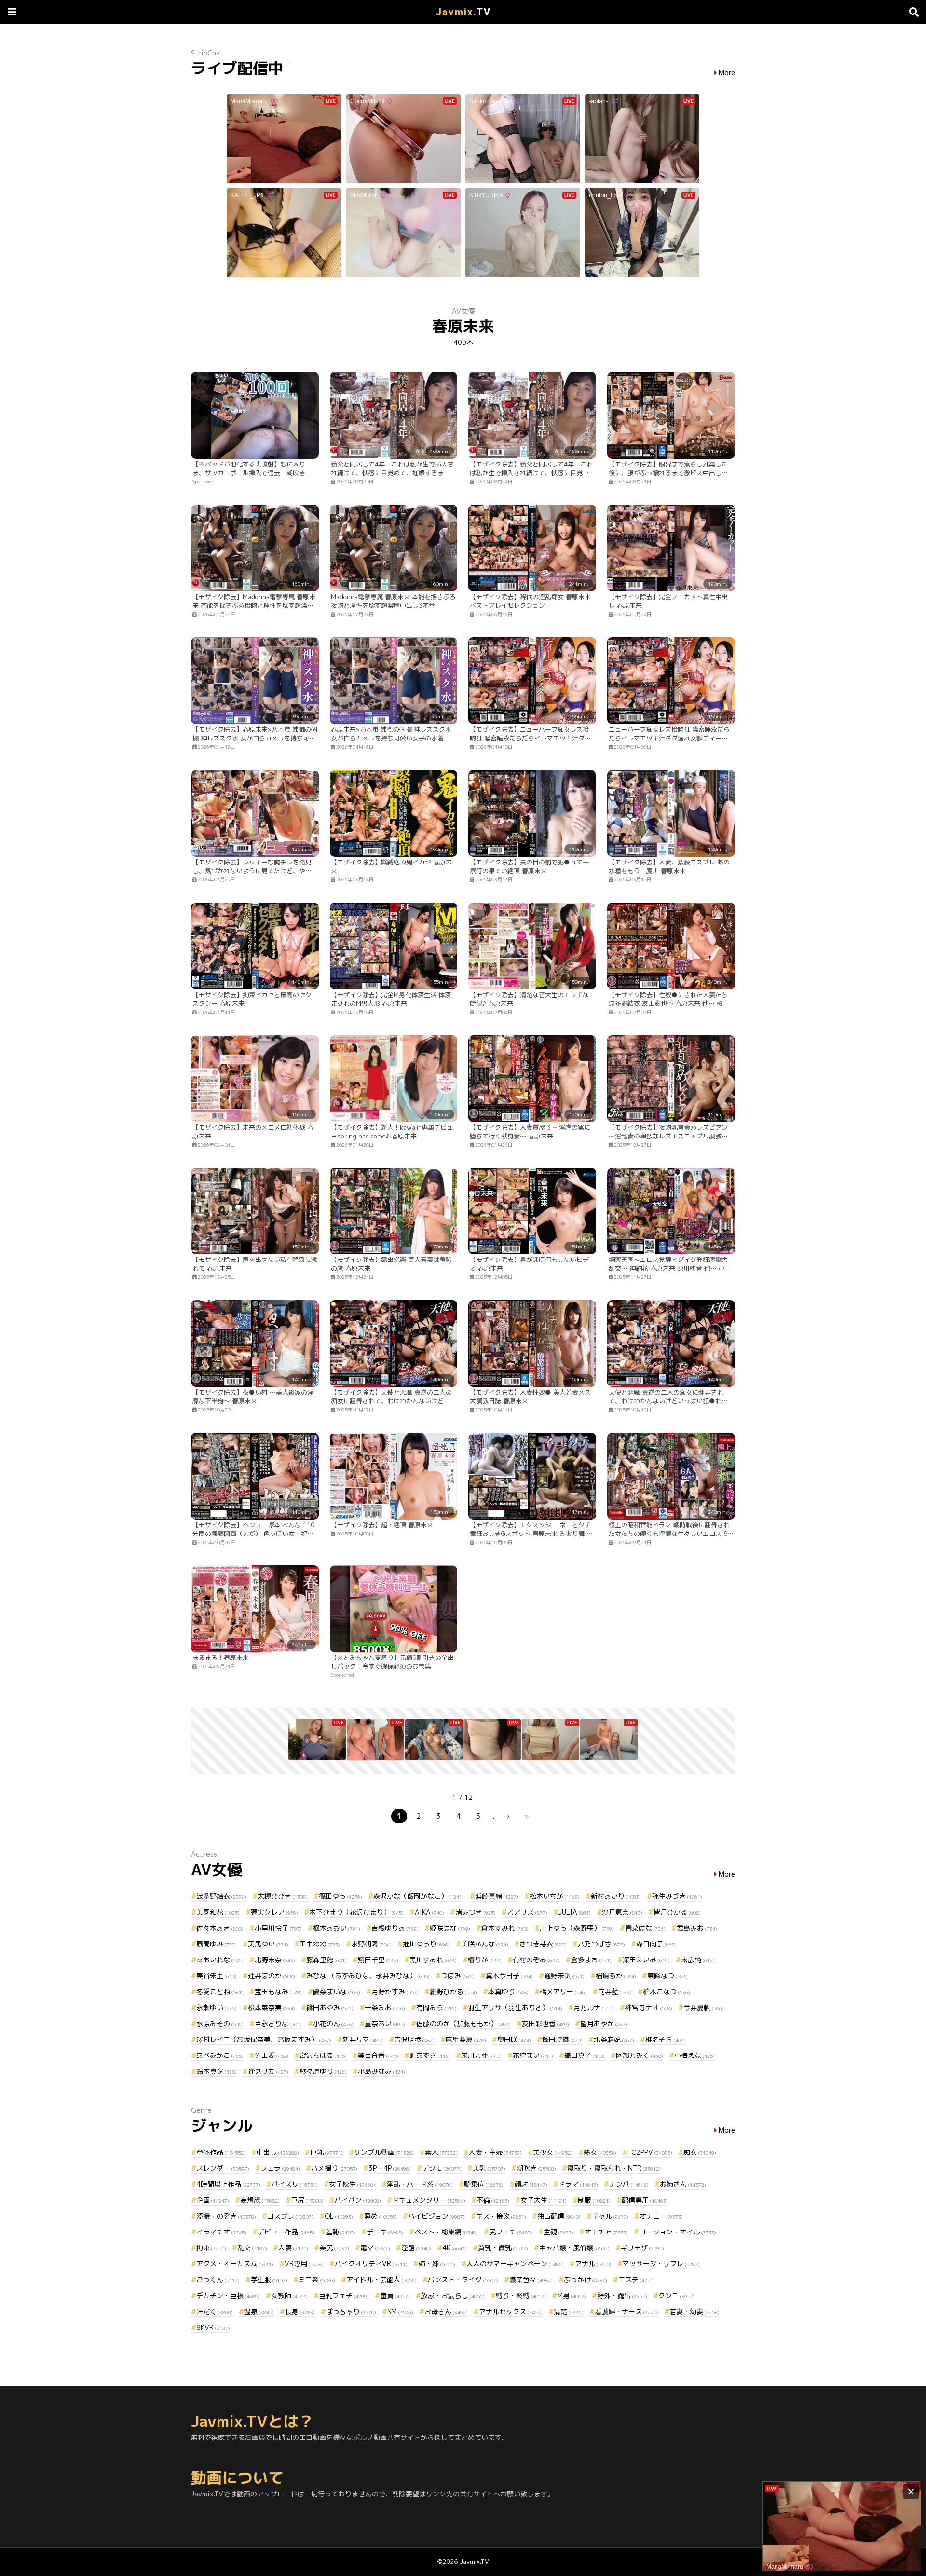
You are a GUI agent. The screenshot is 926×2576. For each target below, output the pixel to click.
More (727, 73)
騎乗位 (484, 2184)
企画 (213, 2200)
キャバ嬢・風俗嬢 (574, 2248)
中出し (278, 2152)
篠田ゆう (340, 1896)
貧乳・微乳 (503, 2248)
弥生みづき (677, 1896)
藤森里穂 (327, 1960)
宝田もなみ (278, 1992)
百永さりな (278, 2023)
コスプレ (290, 2216)
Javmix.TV (474, 2562)
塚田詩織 (562, 2039)
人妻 (293, 2248)
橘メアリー (563, 1992)
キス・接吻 (501, 2216)
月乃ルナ (594, 2007)
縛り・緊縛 (521, 2295)
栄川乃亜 (481, 2055)
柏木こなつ (667, 1992)
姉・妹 (437, 2264)
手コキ (385, 2232)
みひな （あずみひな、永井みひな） (368, 1976)
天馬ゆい (268, 1944)
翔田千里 (378, 1960)
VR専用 (304, 2264)
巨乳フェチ (344, 2295)
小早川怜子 (278, 1928)
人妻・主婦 (495, 2152)
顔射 (531, 2184)
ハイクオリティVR (371, 2264)
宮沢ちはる (323, 2055)
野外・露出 (622, 2295)
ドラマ (578, 2184)
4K (455, 2248)
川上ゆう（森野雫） (577, 1928)
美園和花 (218, 1912)
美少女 (553, 2152)
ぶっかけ (586, 2280)
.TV (463, 12)
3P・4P (390, 2168)
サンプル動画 (384, 2152)
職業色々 (531, 2280)
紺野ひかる (453, 1992)
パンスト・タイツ (463, 2280)
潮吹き (536, 2168)
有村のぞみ (536, 1960)
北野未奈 (275, 1960)
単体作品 (221, 2152)
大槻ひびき (283, 1896)
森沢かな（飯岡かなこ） (419, 1896)
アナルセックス (511, 2311)
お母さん (446, 2311)
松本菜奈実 (272, 2007)
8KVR (213, 2327)
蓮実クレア (274, 1912)
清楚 (569, 2311)
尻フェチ (511, 2232)
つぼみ (458, 1976)
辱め (381, 2216)
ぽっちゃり (351, 2311)
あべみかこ (220, 2055)
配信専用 (645, 2200)
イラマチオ (221, 2232)
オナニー (661, 2216)
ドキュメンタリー (429, 2200)
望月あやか (604, 2023)
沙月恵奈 (622, 1912)
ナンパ (629, 2184)
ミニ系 (317, 2280)
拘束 (211, 2248)
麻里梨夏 (466, 2039)
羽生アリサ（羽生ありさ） (515, 2007)
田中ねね (320, 1944)
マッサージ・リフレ (661, 2264)
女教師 (289, 2295)
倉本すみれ (505, 1928)
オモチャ (606, 2232)
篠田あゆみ (330, 2007)
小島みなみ (381, 2071)
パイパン (358, 2200)
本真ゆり (508, 1992)
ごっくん (218, 2280)
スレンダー (223, 2168)
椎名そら (666, 2039)
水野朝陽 (371, 1944)
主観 (558, 2232)
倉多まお (591, 1960)
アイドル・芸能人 (381, 2280)
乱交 (252, 2248)
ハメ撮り (334, 2168)
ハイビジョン (436, 2216)
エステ (637, 2280)
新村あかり (616, 1896)
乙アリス (527, 1912)
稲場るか (616, 1976)
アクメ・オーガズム (235, 2264)
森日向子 (656, 1944)
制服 (594, 2200)
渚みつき (476, 1912)
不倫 (493, 2200)
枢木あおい (337, 1928)
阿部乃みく (640, 2055)
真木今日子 (509, 1976)
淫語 (416, 2248)
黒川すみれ (433, 1960)
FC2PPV (650, 2152)
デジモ (442, 2168)
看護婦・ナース (626, 2311)
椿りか (485, 1960)
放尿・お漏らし (453, 2295)
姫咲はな (450, 1928)
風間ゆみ (217, 1944)
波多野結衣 (221, 1896)
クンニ (677, 2295)
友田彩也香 (545, 2023)
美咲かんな (485, 1944)
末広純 (698, 1960)
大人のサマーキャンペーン (515, 2264)
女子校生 (352, 2184)
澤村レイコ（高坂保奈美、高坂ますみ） (264, 2039)
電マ (375, 2248)
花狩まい (533, 2055)
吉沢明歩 (414, 2039)
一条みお (385, 2007)
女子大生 (544, 2200)
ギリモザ (642, 2248)
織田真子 (585, 2055)
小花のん (333, 2023)
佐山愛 (272, 2055)
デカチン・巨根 (228, 2295)
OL (339, 2216)
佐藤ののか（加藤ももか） (463, 2023)
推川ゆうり (426, 1944)
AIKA (429, 1912)
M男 (572, 2295)
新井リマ (363, 2039)
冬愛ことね (220, 1992)
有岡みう (436, 2007)
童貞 (395, 2295)
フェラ (280, 2168)
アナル (593, 2264)
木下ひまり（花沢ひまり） (356, 1912)
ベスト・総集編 (446, 2232)
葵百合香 (378, 2055)
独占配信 (559, 2216)
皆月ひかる (677, 1912)
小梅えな (694, 2055)
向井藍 (615, 1992)
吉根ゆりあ (395, 1928)
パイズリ (295, 2184)
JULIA (575, 1912)
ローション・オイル (678, 2232)
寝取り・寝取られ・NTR (614, 2168)
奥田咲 (514, 2039)
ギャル (610, 2216)
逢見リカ (268, 2071)
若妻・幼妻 (694, 2311)
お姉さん (683, 2184)
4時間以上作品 (228, 2184)
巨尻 (307, 2200)
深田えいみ (646, 1960)
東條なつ (667, 1976)
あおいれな (220, 1960)
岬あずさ (430, 2055)
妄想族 (260, 2200)
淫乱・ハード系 (420, 2184)
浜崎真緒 (497, 1896)
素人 (441, 2152)
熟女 (600, 2152)
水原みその (220, 2023)
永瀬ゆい (217, 2007)
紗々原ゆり (323, 2071)
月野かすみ (395, 1992)
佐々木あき (220, 1928)
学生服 (269, 2280)
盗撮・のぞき (226, 2216)
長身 (300, 2311)
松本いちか (555, 1896)
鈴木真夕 (217, 2071)
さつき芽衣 (543, 1944)
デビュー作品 (286, 2232)
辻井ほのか (272, 1976)
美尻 (334, 2248)
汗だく (215, 2311)
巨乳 (327, 2152)
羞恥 (340, 2232)
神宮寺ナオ (649, 2007)
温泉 (259, 2311)
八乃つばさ (601, 1944)
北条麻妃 (614, 2039)
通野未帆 (564, 1976)
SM (400, 2311)
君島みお (697, 1928)
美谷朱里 (217, 1976)
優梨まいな (337, 1992)
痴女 (700, 2152)
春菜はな (645, 1928)
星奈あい (385, 2023)
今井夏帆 (704, 2007)
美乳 (489, 2168)
